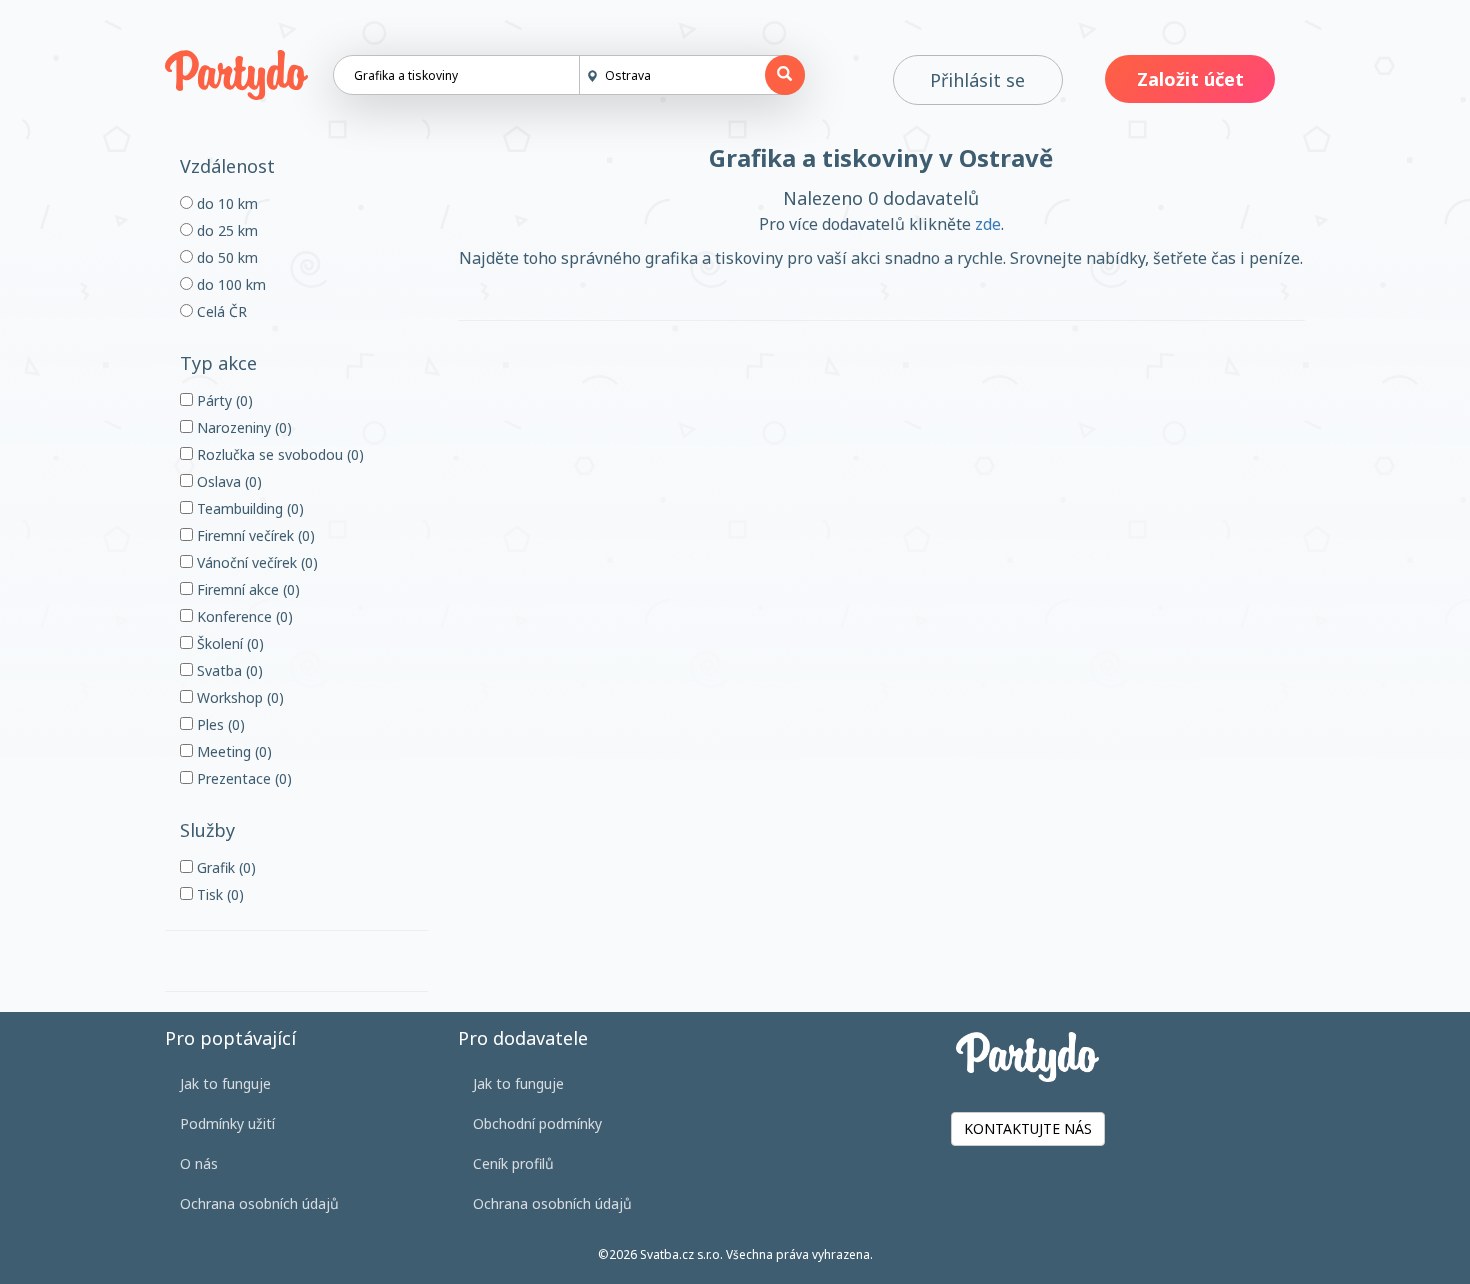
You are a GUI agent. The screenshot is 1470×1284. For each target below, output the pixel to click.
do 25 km (225, 230)
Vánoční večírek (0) (255, 562)
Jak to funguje (225, 1083)
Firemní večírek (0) (254, 535)
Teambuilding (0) (248, 508)
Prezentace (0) (242, 778)
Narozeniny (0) (242, 427)
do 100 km (229, 284)
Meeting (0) (232, 751)
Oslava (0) (227, 481)
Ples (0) (219, 724)
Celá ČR (220, 311)
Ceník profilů (513, 1163)
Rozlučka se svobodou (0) (278, 454)
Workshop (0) (238, 697)
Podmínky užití (227, 1123)
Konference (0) (243, 616)
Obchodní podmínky (537, 1123)
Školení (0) (228, 643)
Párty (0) (223, 400)
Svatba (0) (228, 670)
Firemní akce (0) (246, 589)
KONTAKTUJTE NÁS (1028, 1128)
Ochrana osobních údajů (259, 1203)
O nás (199, 1163)
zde (988, 224)
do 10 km (225, 203)
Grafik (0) (224, 867)
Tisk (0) (218, 894)
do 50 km (225, 257)
